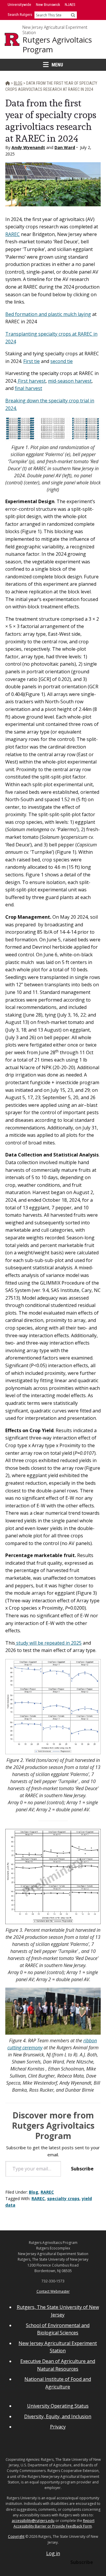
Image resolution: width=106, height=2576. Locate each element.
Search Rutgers (20, 15)
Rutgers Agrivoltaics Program (57, 45)
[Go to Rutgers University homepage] (12, 39)
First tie (32, 361)
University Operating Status (58, 2406)
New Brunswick (48, 5)
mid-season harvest (70, 381)
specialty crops (63, 2198)
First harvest (31, 381)
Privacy (58, 2427)
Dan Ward (65, 147)
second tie (62, 361)
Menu (57, 65)
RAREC (13, 234)
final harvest (28, 388)
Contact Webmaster (53, 2291)
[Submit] (73, 15)
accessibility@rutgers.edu (33, 2521)
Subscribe (82, 2169)
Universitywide (19, 5)
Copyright (16, 2536)
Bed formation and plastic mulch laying (48, 314)
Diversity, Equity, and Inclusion (58, 2416)
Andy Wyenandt (28, 147)
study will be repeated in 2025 (48, 1643)
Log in (53, 2553)
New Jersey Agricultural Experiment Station (55, 30)
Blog (34, 2192)
